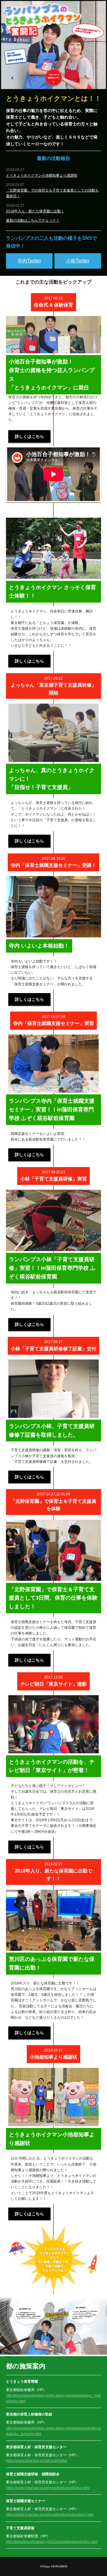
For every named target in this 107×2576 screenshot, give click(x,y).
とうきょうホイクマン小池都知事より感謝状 (42, 175)
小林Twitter (78, 261)
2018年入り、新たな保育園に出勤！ (35, 211)
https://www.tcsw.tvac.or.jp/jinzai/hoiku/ (37, 2461)
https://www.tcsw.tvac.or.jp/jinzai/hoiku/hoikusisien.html (50, 2515)
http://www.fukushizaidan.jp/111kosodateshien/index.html (52, 2542)
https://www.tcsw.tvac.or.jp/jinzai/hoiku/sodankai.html (48, 2488)
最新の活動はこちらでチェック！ (33, 220)
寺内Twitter (29, 261)
